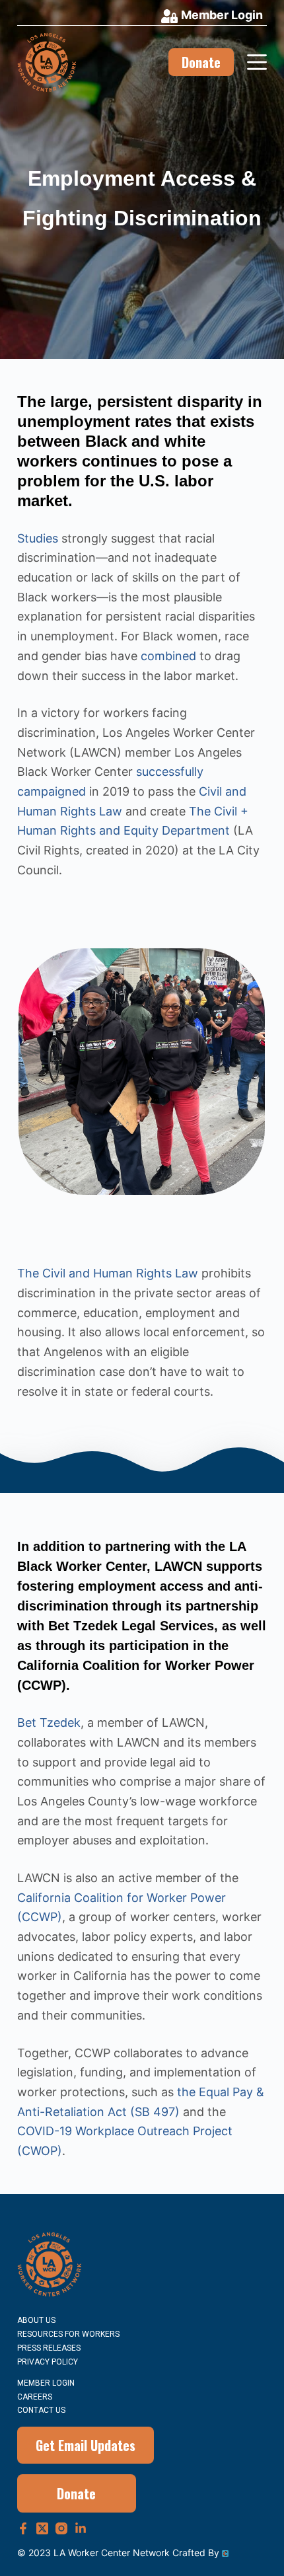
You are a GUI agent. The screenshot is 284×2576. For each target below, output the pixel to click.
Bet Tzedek (49, 1723)
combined (168, 656)
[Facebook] (23, 2528)
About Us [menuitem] (36, 2320)
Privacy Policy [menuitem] (48, 2362)
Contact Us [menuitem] (41, 2410)
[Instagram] (61, 2528)
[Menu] (257, 62)
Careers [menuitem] (35, 2397)
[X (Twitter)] (42, 2528)
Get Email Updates (86, 2445)
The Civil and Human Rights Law (108, 1273)
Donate (201, 62)
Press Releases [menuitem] (49, 2348)
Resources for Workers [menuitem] (68, 2334)
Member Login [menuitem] (46, 2383)
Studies (38, 538)
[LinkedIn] (81, 2528)
